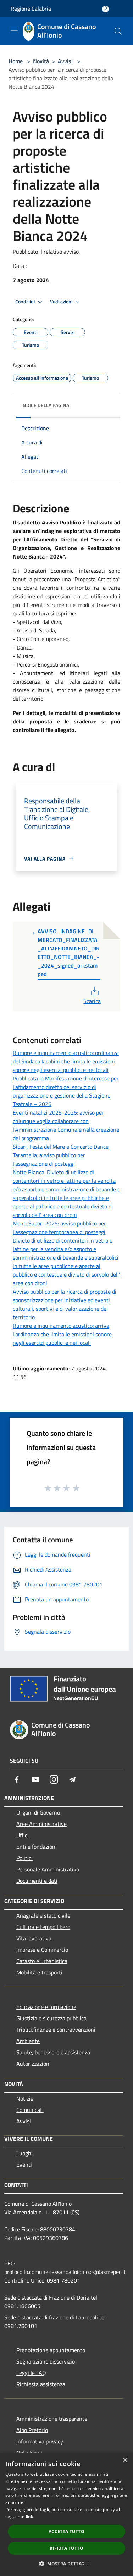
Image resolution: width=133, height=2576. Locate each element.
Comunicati (30, 2110)
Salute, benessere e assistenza (53, 2052)
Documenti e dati (37, 1881)
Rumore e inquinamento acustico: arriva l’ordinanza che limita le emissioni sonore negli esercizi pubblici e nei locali (62, 1334)
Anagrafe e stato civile (43, 1915)
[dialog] (66, 2514)
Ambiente (28, 2041)
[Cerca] (118, 31)
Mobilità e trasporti (39, 1972)
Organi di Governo (38, 1812)
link (29, 2516)
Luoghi (24, 2153)
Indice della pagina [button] (45, 405)
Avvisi (65, 61)
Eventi (24, 2165)
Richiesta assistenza (41, 2384)
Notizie (25, 2098)
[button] (66, 2564)
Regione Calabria (31, 9)
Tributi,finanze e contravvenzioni (56, 2030)
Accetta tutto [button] (66, 2531)
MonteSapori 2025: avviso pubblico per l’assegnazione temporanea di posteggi (59, 1228)
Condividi (26, 302)
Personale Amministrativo (48, 1869)
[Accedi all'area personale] (106, 9)
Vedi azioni (62, 302)
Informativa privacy (40, 2441)
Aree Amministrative (41, 1824)
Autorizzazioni (34, 2064)
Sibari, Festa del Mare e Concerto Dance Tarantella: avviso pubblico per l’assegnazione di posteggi (61, 1155)
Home (16, 61)
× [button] (125, 2460)
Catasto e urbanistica (42, 1961)
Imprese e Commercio (42, 1950)
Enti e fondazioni (37, 1847)
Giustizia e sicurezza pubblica (51, 2018)
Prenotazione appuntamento (51, 2350)
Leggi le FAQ (31, 2373)
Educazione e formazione (46, 2007)
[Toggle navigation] (14, 31)
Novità (41, 61)
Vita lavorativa (34, 1938)
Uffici (23, 1835)
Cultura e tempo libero (43, 1927)
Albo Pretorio (32, 2430)
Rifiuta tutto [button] (66, 2548)
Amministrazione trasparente (52, 2419)
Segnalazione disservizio (46, 2361)
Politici (24, 1858)
